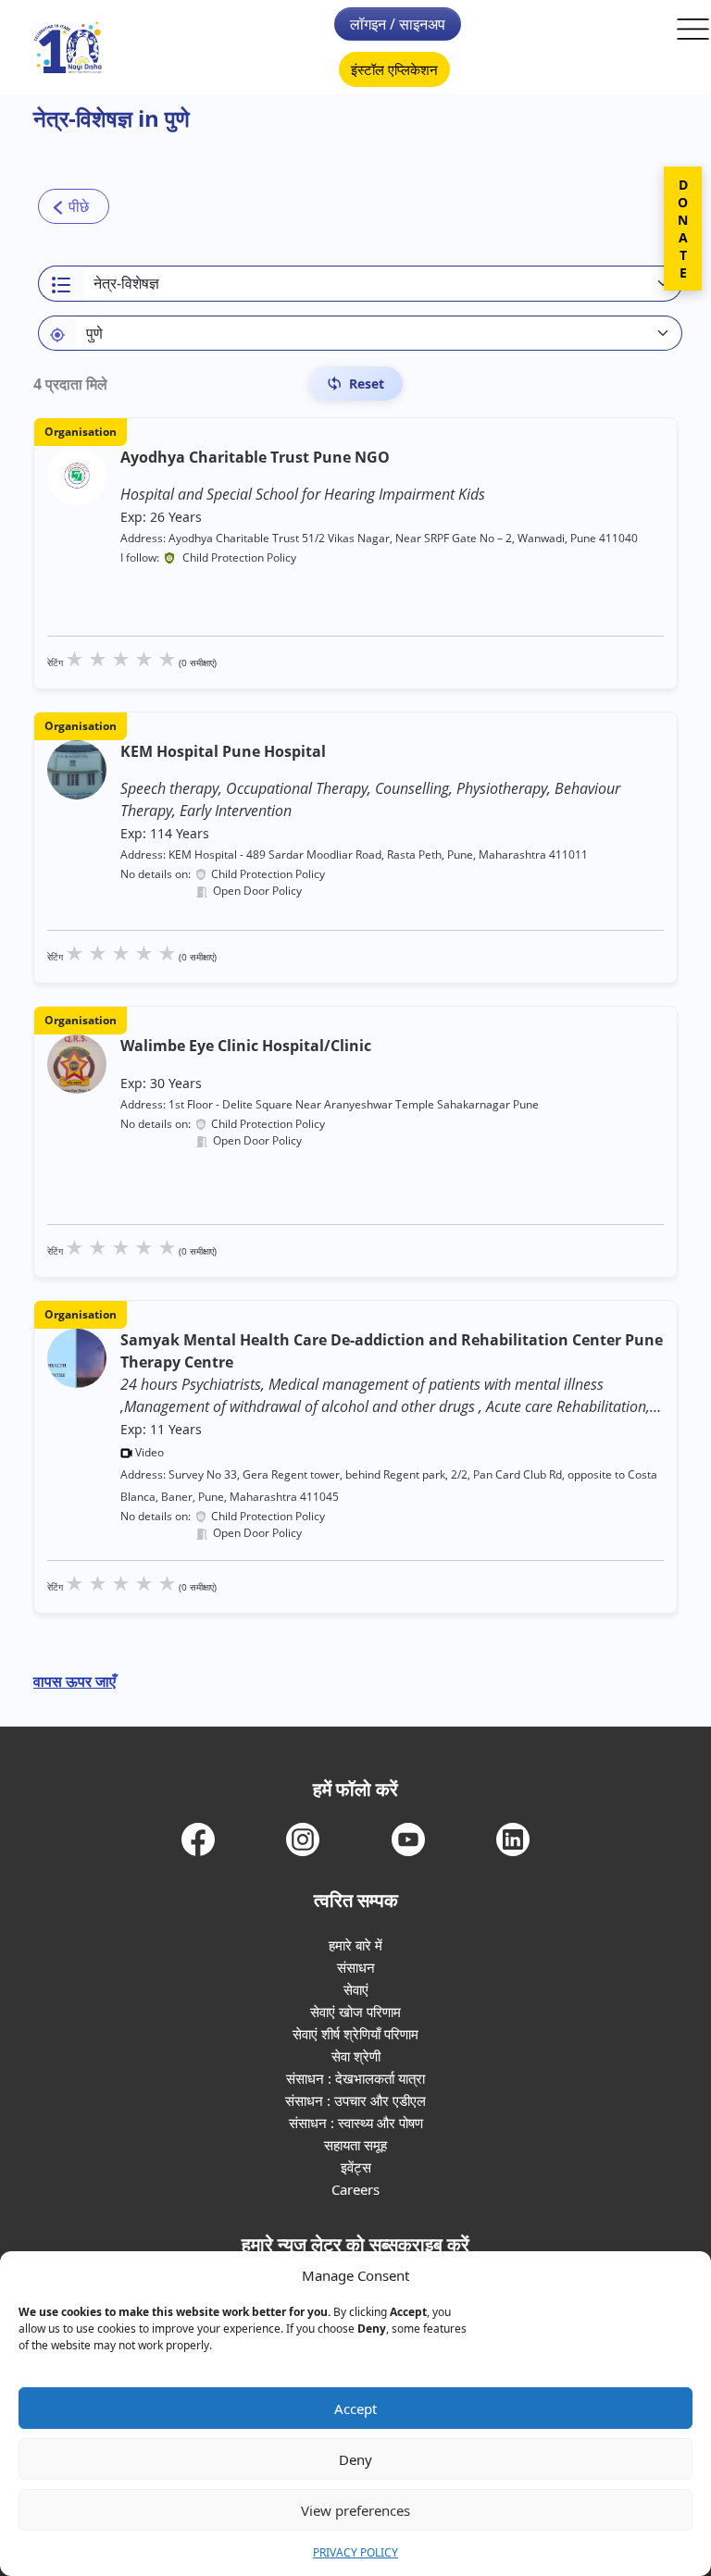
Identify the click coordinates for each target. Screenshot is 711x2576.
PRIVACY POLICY (355, 2552)
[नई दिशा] (68, 48)
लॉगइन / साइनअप (398, 24)
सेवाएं (356, 1989)
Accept (355, 2409)
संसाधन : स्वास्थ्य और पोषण (356, 2123)
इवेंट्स (356, 2167)
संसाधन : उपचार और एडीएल (355, 2100)
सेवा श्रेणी (356, 2056)
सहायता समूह (355, 2145)
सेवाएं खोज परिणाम (355, 2012)
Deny (355, 2459)
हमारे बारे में (355, 1945)
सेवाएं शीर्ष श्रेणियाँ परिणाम (355, 2034)
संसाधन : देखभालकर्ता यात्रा (355, 2078)
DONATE (683, 229)
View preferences (355, 2510)
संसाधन (356, 1967)
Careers (355, 2189)
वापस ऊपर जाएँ (75, 1681)
